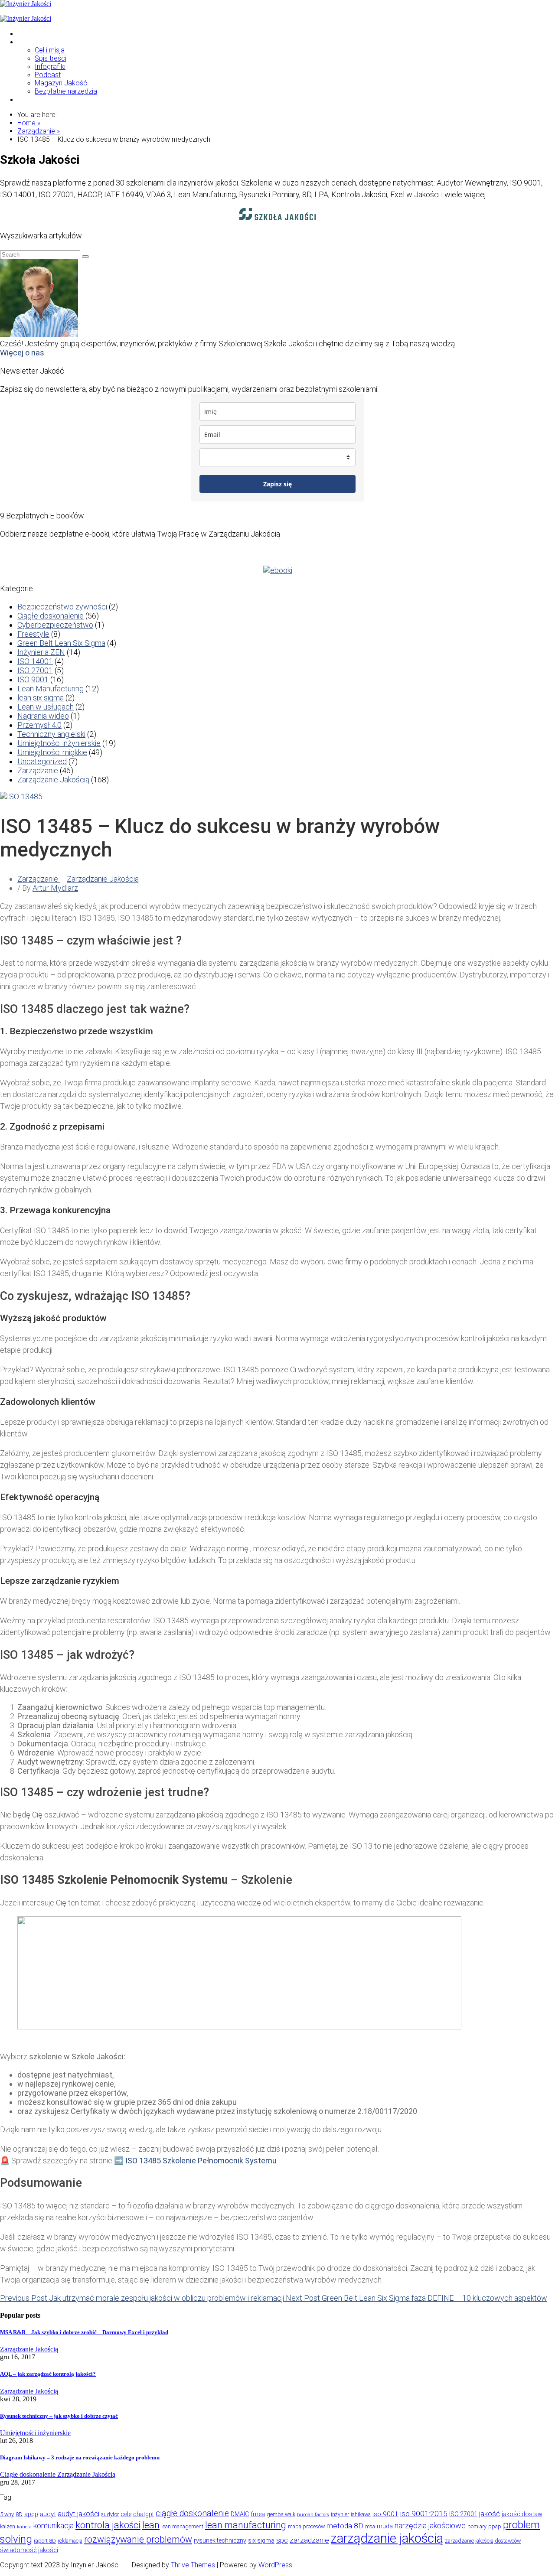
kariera (24, 2527)
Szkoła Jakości (41, 34)
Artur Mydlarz (55, 888)
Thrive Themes (193, 2565)
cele (126, 2514)
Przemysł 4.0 (39, 725)
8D (19, 2514)
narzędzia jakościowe (430, 2526)
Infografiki (50, 67)
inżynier (340, 2514)
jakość (490, 2514)
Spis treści (51, 58)
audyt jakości (78, 2514)
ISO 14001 (35, 661)
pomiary (477, 2526)
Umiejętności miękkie (52, 752)
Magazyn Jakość (61, 83)
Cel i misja (50, 50)
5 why (7, 2514)
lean (151, 2525)
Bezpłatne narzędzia (66, 91)
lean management (182, 2526)
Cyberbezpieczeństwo (55, 625)
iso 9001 (385, 2514)
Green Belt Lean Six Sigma (61, 643)
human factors (313, 2515)
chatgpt (144, 2514)
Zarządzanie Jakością (53, 780)
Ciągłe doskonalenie (51, 616)
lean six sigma (41, 698)
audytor (110, 2514)
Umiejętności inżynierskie (59, 743)
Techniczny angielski (51, 734)
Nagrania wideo (43, 716)
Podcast (48, 75)
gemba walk (281, 2514)
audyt (48, 2514)
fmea (258, 2514)
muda (385, 2526)
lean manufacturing (246, 2525)
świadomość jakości (29, 2550)
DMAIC (240, 2514)
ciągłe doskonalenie (192, 2513)
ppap (495, 2526)
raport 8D (45, 2541)
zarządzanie (309, 2540)
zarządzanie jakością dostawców (483, 2541)
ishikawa (361, 2514)
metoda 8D (345, 2526)
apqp (31, 2514)
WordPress (275, 2565)
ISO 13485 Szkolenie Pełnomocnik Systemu (201, 2161)
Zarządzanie (38, 770)
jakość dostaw (522, 2514)
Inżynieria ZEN (41, 652)
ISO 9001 (33, 679)
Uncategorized (42, 761)
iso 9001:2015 (424, 2514)
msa (370, 2526)
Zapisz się (277, 484)
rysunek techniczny (220, 2540)
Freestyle (33, 634)
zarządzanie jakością (387, 2538)
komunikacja (54, 2526)
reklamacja (70, 2541)
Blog (24, 42)
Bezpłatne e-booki (46, 99)
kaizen (8, 2526)
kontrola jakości (108, 2525)
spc (282, 2540)
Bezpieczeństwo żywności (62, 607)
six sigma (261, 2540)
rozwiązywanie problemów (138, 2539)
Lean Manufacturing (51, 689)
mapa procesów (306, 2526)
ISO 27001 (35, 670)
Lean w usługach (46, 707)
